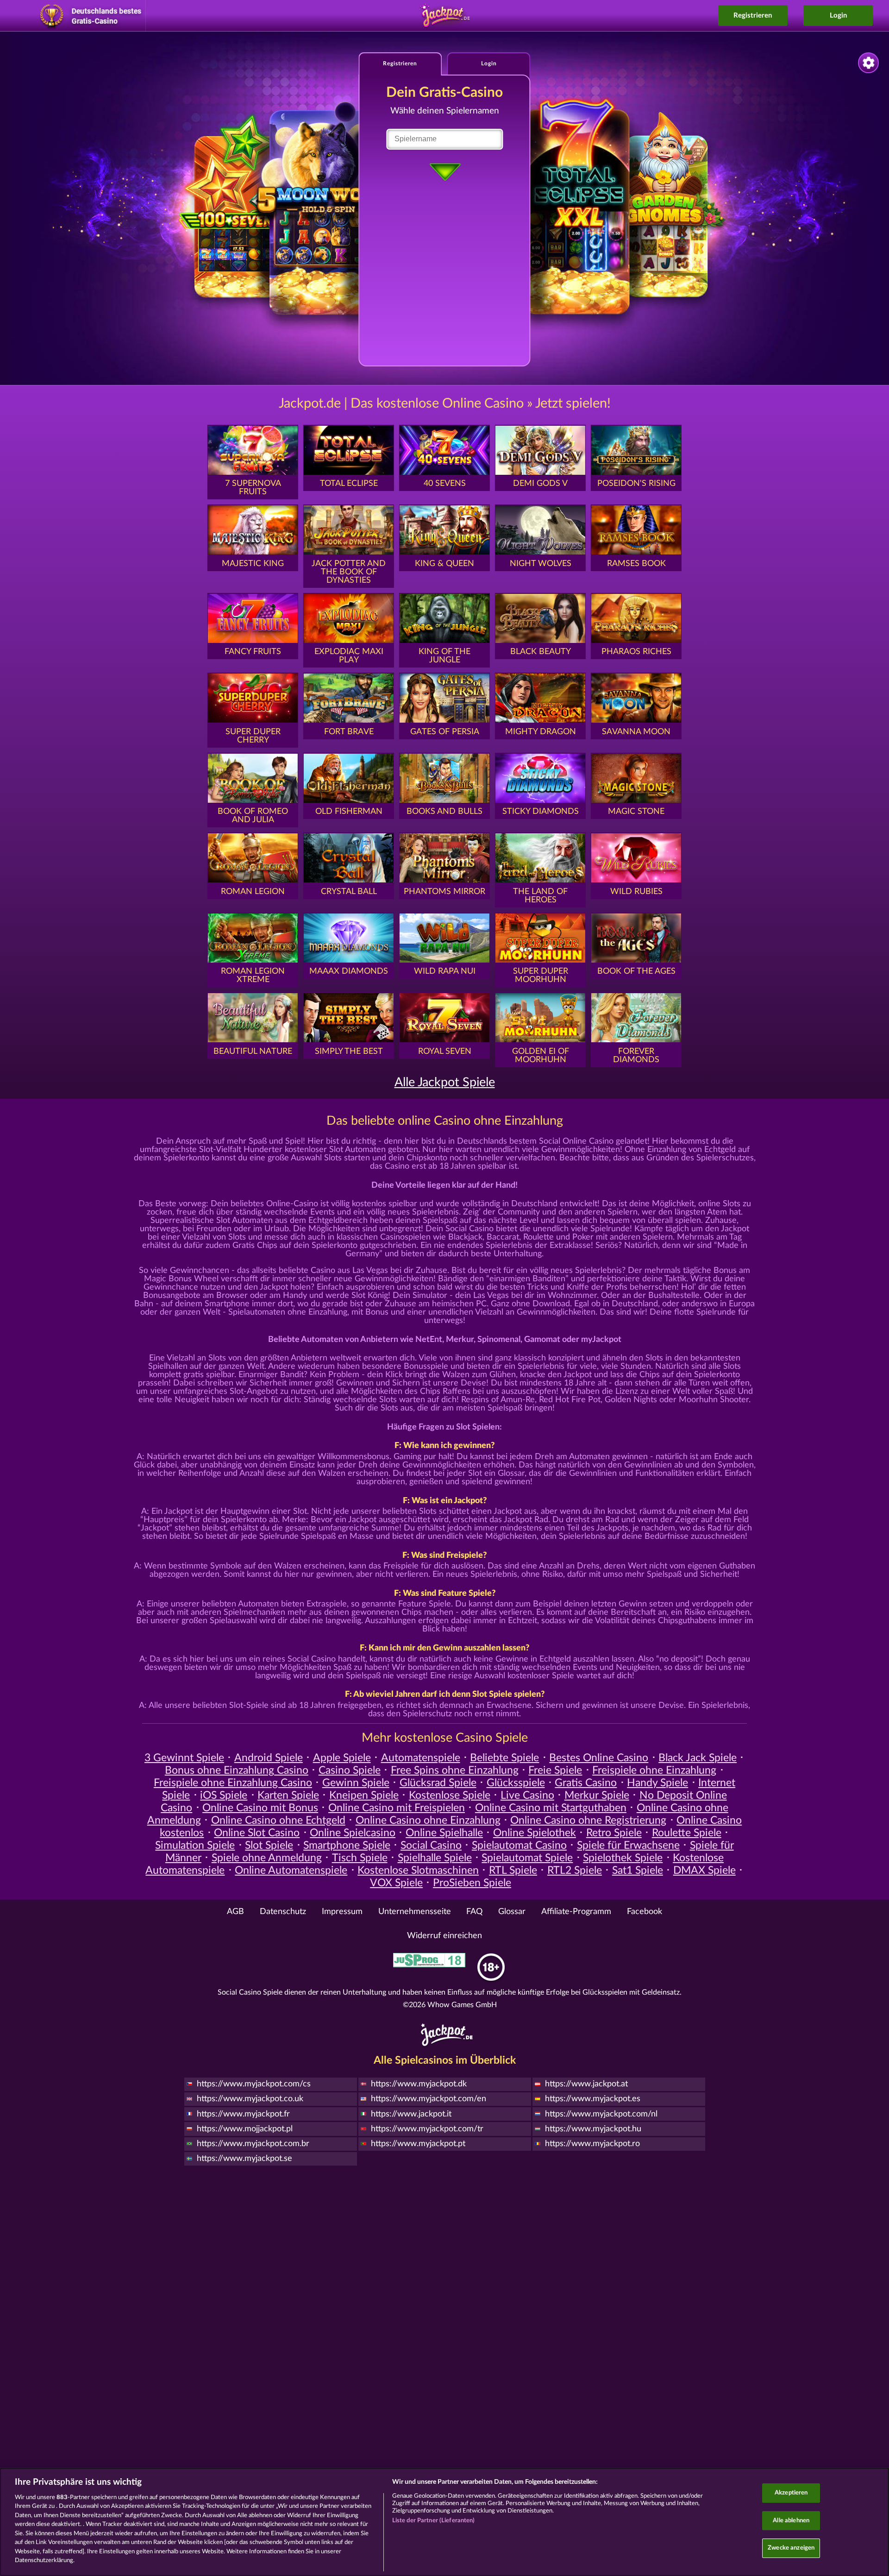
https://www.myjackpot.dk (419, 2084)
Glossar (512, 1912)
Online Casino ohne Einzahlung (428, 1820)
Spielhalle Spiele (435, 1858)
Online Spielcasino (353, 1833)
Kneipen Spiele (364, 1795)
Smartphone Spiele (347, 1845)
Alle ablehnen (791, 2521)
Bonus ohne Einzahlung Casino (237, 1770)
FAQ (474, 1912)
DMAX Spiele (704, 1871)
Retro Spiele (614, 1833)
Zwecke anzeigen (791, 2548)
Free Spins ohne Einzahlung (455, 1770)
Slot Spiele (269, 1845)
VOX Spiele (396, 1883)
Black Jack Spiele (698, 1758)
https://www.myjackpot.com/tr (427, 2129)
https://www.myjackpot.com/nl (601, 2114)
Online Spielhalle (444, 1833)
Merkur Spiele (597, 1795)
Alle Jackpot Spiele (445, 1082)
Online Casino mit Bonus (260, 1808)
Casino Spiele (350, 1770)
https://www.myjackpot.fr (243, 2114)
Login (838, 16)
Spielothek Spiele (623, 1858)
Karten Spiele (288, 1795)
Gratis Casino (586, 1783)
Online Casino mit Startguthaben (551, 1808)
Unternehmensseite (415, 1912)
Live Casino (527, 1795)
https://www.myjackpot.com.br (253, 2144)
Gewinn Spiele (356, 1783)
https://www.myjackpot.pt (418, 2144)
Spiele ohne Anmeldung (267, 1858)
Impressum (342, 1912)
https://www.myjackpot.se (244, 2159)
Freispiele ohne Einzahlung (654, 1770)
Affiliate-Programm (576, 1912)
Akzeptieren (791, 2493)
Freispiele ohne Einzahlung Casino (233, 1783)
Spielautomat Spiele (527, 1858)
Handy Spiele (657, 1783)
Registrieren (753, 16)
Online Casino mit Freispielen (397, 1808)
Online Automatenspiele (291, 1871)
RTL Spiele (513, 1871)
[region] (444, 2522)
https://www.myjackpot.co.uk (250, 2099)
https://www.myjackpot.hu (593, 2129)
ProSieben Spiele (472, 1883)
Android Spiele (269, 1758)
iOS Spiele (224, 1795)
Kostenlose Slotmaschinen (418, 1871)
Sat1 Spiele (638, 1871)
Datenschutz (283, 1912)
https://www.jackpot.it (411, 2114)
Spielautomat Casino (519, 1845)
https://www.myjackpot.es (593, 2099)
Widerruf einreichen (444, 1936)
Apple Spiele (342, 1758)
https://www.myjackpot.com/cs (254, 2084)
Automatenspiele (421, 1758)
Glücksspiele (516, 1783)
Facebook (645, 1912)
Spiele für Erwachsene (628, 1845)
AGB (235, 1912)
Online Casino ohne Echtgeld (278, 1820)
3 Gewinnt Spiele (184, 1758)
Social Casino (431, 1845)
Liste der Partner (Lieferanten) (434, 2521)
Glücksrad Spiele (438, 1783)
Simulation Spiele (195, 1845)
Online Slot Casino (257, 1833)
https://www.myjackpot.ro (592, 2144)
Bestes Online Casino (599, 1758)
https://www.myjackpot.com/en (429, 2099)
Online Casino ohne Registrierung (588, 1820)
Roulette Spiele (687, 1833)
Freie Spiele (555, 1770)
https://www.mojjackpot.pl (245, 2129)
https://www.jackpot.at (586, 2084)
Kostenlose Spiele (450, 1795)
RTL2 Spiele (575, 1871)
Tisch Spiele (360, 1858)
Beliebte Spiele (504, 1758)
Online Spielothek (535, 1833)
